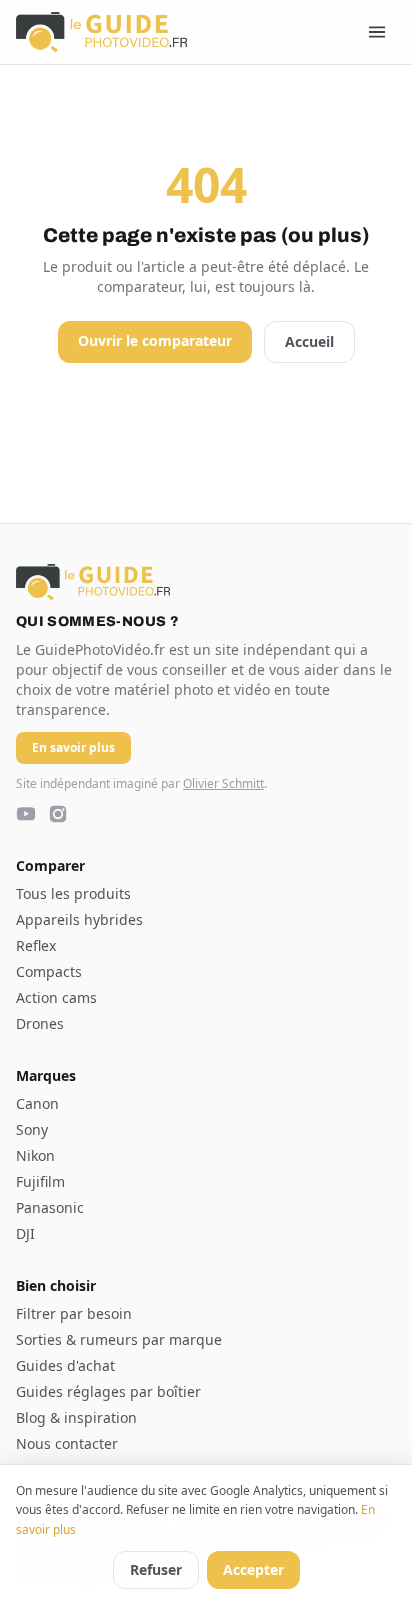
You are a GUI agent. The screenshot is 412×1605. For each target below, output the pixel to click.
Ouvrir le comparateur (155, 340)
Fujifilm (40, 1181)
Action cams (56, 997)
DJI (25, 1233)
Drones (40, 1023)
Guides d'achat (65, 1365)
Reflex (36, 945)
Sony (32, 1129)
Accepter (253, 1569)
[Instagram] (58, 814)
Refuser (156, 1569)
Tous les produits (73, 893)
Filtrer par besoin (74, 1313)
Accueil (309, 341)
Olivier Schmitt (223, 783)
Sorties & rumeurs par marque (119, 1339)
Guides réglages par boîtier (108, 1391)
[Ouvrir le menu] (377, 32)
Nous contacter (67, 1443)
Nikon (35, 1155)
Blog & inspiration (76, 1417)
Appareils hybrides (79, 919)
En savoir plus (73, 747)
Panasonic (50, 1207)
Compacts (49, 971)
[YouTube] (26, 814)
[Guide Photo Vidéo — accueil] (101, 32)
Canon (37, 1103)
